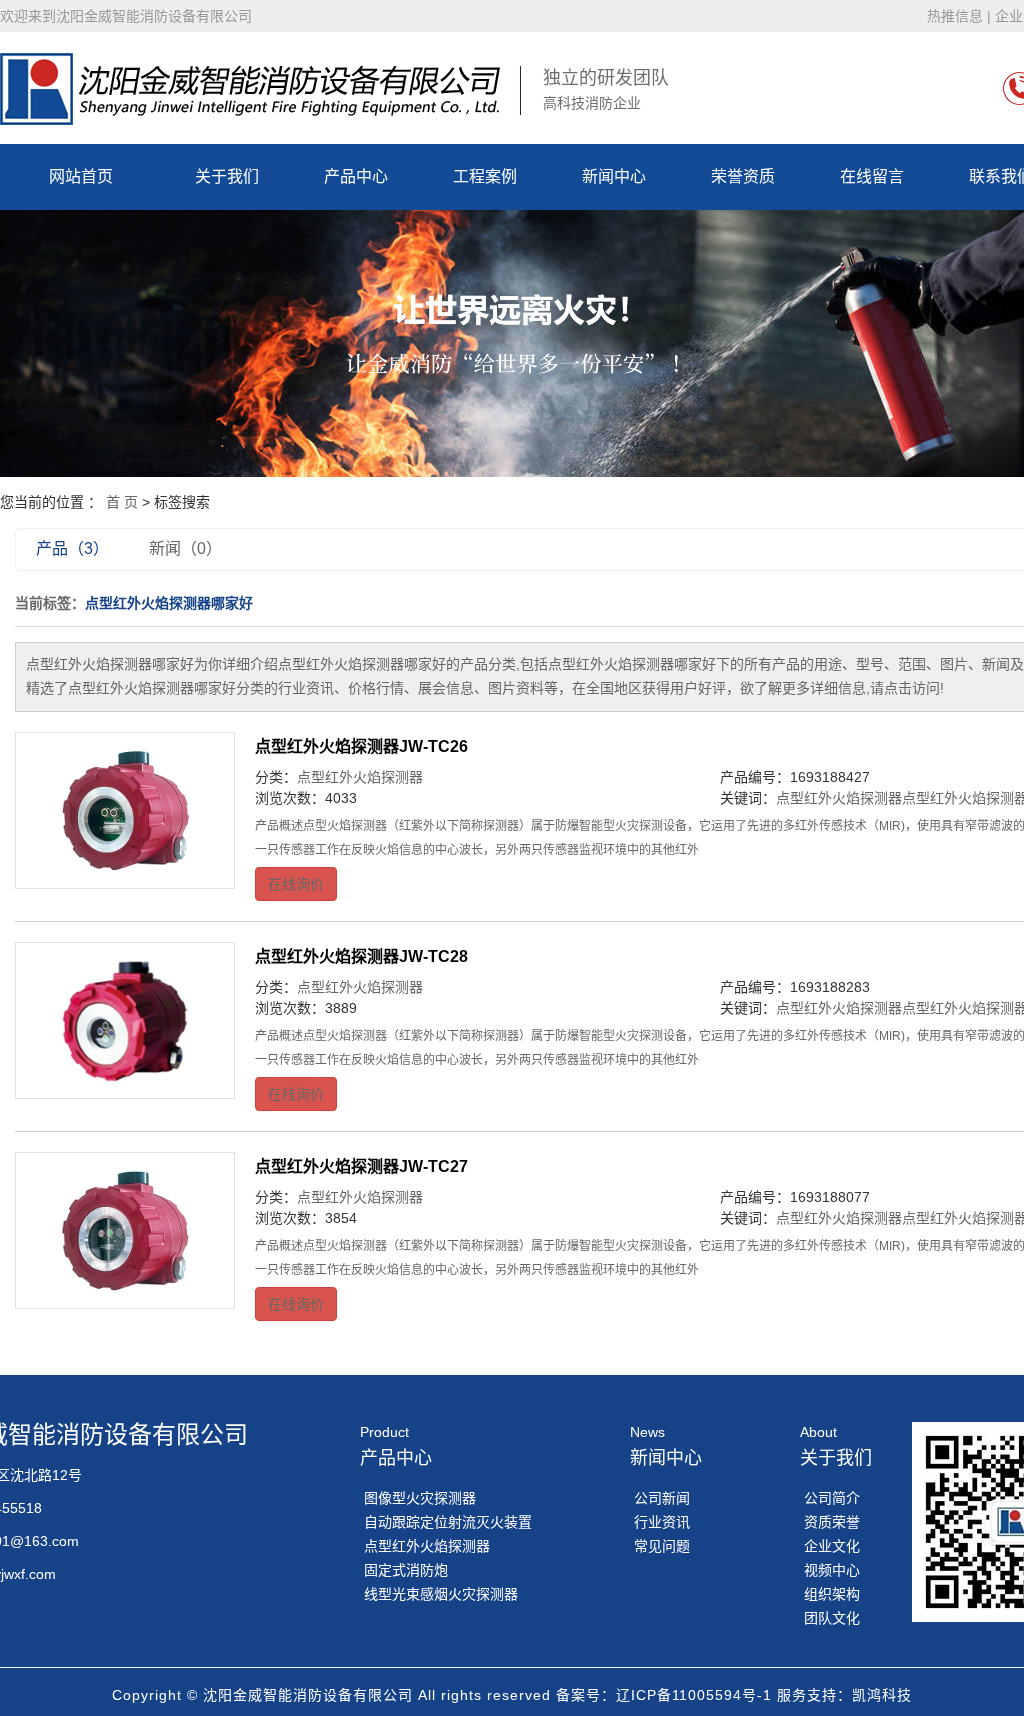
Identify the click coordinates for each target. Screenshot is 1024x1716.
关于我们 (227, 176)
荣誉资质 (743, 176)
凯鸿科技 (882, 1695)
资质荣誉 (832, 1522)
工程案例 (485, 176)
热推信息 (955, 16)
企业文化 (832, 1546)
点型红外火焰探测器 (360, 777)
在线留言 (872, 176)
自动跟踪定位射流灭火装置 (448, 1522)
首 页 (122, 502)
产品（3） (72, 548)
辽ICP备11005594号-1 (694, 1695)
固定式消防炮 (406, 1570)
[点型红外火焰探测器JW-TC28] (125, 1020)
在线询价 (296, 884)
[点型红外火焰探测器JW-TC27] (125, 1230)
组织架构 (832, 1594)
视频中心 (832, 1570)
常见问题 (662, 1546)
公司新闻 (662, 1498)
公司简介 (832, 1498)
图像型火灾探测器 (420, 1498)
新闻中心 (614, 176)
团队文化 (832, 1618)
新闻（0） (185, 548)
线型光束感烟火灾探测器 (441, 1594)
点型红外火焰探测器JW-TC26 (361, 746)
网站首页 (81, 176)
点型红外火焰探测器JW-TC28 (361, 956)
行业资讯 (662, 1522)
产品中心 (356, 176)
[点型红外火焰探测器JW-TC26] (125, 810)
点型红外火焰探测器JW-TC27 (361, 1166)
